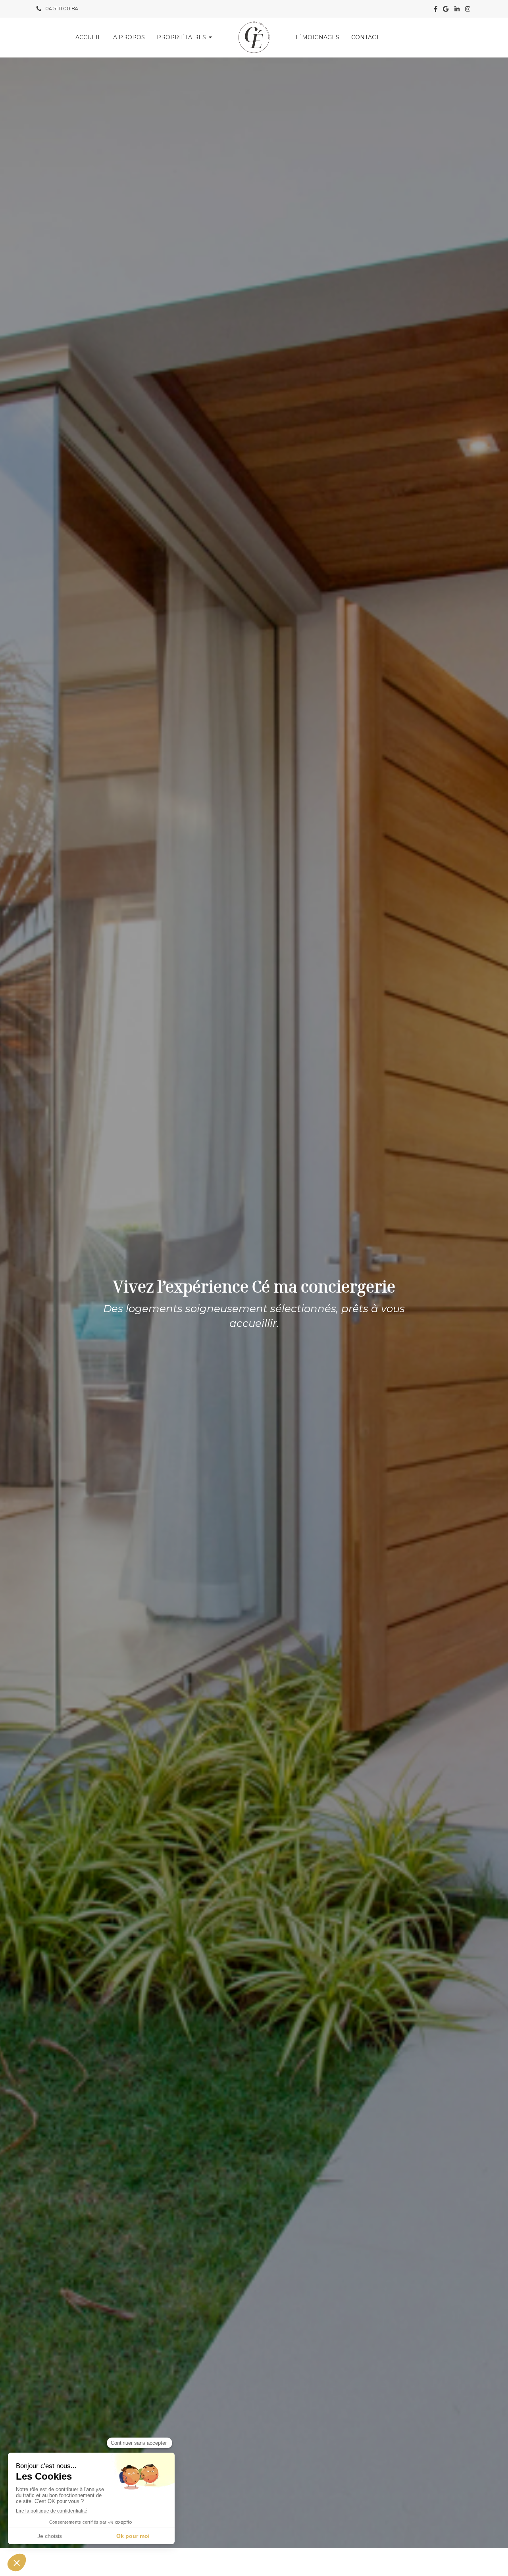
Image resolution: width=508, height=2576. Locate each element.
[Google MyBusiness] (446, 11)
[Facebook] (436, 11)
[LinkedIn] (457, 11)
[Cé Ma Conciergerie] (254, 37)
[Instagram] (468, 11)
